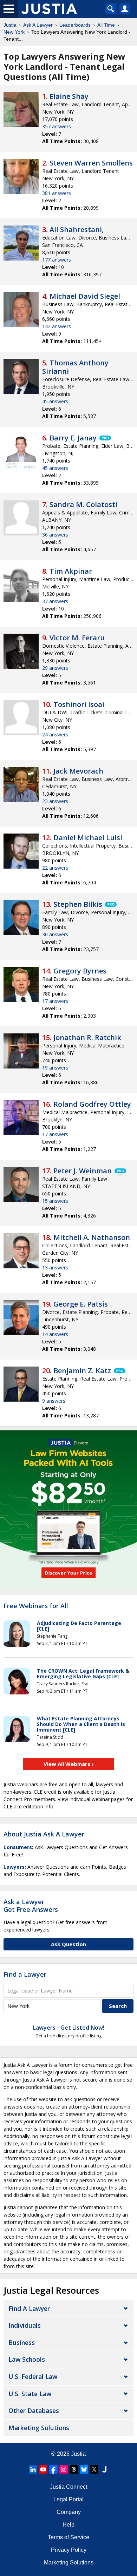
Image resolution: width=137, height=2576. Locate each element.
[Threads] (74, 2469)
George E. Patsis (81, 1304)
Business (22, 2342)
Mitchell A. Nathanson (92, 1237)
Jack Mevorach (78, 771)
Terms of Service (68, 2537)
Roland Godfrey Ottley (92, 1104)
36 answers (55, 535)
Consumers (18, 1847)
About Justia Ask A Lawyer (44, 1834)
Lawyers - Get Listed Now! (69, 2028)
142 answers (57, 326)
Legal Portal (68, 2499)
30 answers (55, 934)
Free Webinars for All (36, 1606)
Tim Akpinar (71, 571)
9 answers (54, 1401)
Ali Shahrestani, (77, 230)
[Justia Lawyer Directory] (104, 2469)
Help (68, 2525)
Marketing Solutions (39, 2428)
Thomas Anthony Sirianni (75, 367)
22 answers (55, 868)
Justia (10, 25)
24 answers (55, 734)
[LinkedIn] (33, 2469)
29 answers (55, 668)
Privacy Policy (69, 2550)
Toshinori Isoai (79, 704)
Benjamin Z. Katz (82, 1371)
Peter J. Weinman (83, 1171)
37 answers (55, 601)
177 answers (57, 260)
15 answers (55, 1201)
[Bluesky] (84, 2469)
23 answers (55, 801)
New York (14, 32)
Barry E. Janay (73, 438)
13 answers (55, 1267)
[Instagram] (64, 2469)
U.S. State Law (30, 2394)
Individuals (25, 2325)
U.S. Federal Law (33, 2376)
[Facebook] (53, 2469)
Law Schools (27, 2359)
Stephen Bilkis (78, 904)
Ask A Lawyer (38, 25)
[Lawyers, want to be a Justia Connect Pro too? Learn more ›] (105, 438)
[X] (94, 2469)
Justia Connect (68, 2487)
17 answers (55, 1001)
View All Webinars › (69, 1764)
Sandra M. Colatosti (83, 504)
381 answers (57, 193)
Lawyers (14, 1867)
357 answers (57, 126)
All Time (106, 25)
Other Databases (34, 2410)
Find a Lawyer (25, 1974)
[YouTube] (43, 2469)
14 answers (55, 1334)
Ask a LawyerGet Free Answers (31, 1906)
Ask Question (68, 1944)
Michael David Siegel (85, 296)
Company (69, 2512)
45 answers (55, 401)
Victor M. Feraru (77, 638)
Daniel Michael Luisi (88, 838)
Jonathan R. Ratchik (87, 1037)
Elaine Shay (69, 96)
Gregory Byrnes (80, 971)
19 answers (55, 1068)
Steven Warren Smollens (91, 163)
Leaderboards (75, 25)
